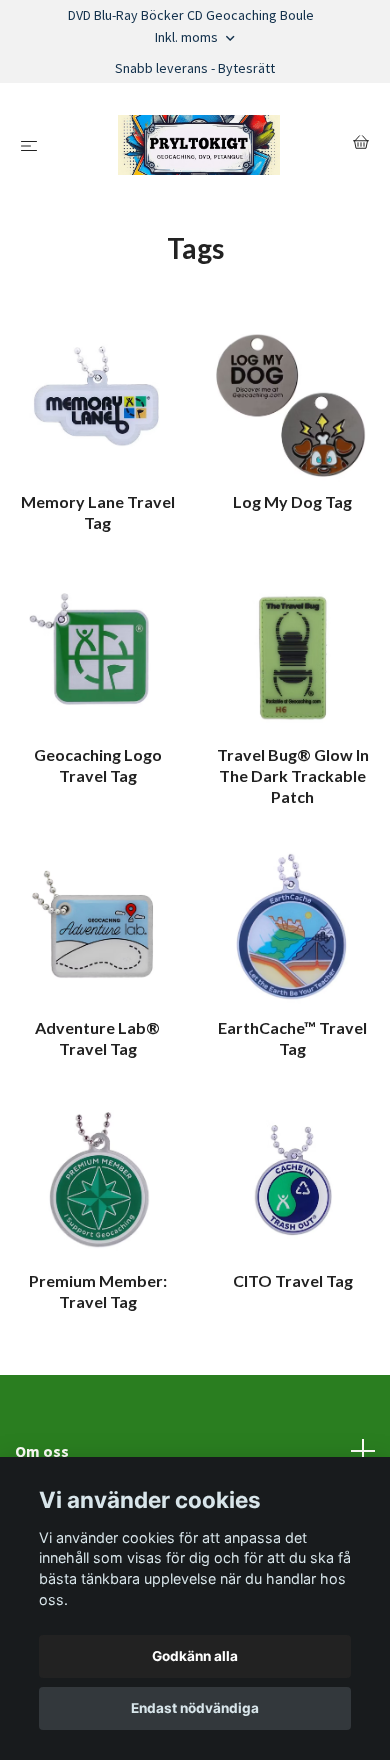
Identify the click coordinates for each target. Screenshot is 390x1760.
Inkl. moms (188, 37)
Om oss (42, 1451)
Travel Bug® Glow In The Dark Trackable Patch (293, 775)
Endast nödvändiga (195, 1708)
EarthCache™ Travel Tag (292, 1038)
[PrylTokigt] (199, 145)
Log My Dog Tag (292, 501)
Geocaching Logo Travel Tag (98, 765)
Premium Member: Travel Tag (98, 1291)
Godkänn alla (195, 1656)
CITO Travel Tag (293, 1280)
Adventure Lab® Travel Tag (97, 1038)
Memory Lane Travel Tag (98, 512)
